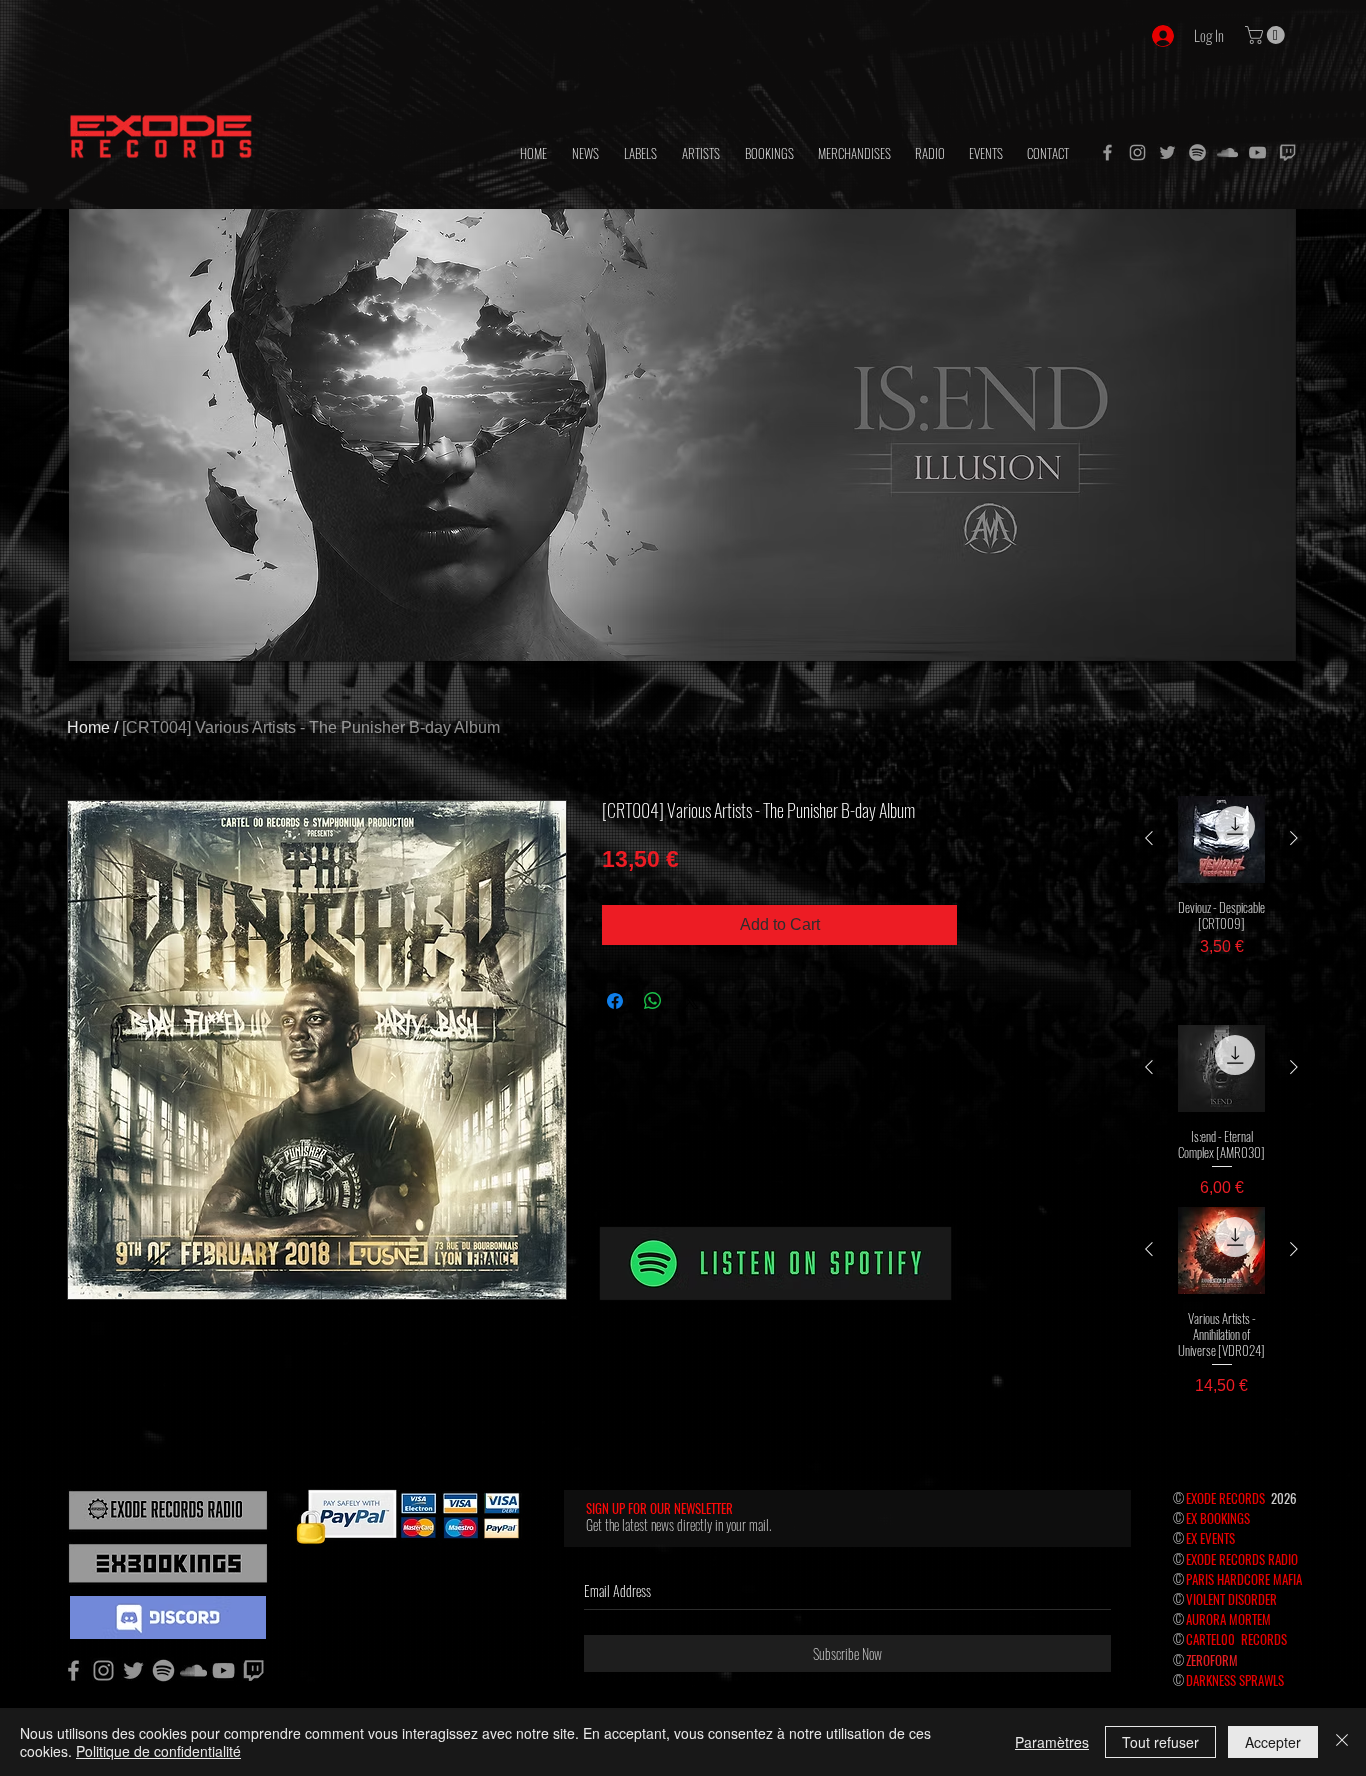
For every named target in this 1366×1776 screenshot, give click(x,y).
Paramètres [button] (1052, 1742)
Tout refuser (1160, 1742)
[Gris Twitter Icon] (1167, 152)
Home (88, 727)
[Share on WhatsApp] (653, 1001)
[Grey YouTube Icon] (1257, 152)
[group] (1221, 893)
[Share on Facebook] (615, 1001)
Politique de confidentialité (158, 1751)
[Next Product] (1294, 838)
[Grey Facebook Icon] (1107, 152)
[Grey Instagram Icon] (1137, 152)
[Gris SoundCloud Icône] (1227, 152)
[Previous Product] (1149, 838)
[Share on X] (691, 1001)
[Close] (1342, 1742)
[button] (1267, 35)
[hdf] (1197, 152)
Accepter (1273, 1742)
